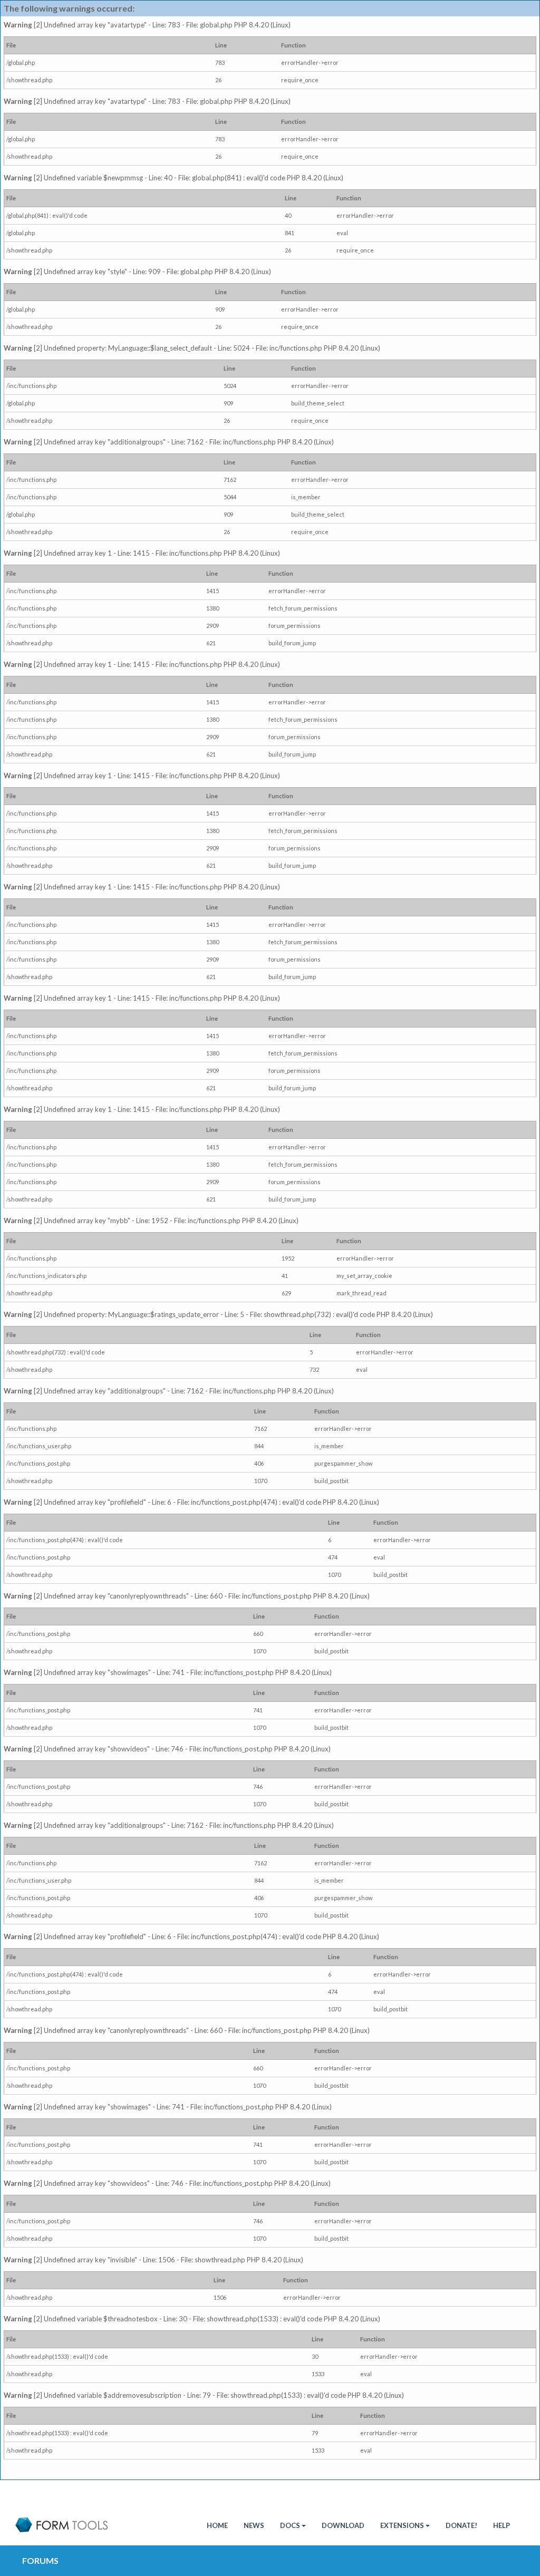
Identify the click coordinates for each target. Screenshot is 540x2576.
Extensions (402, 2525)
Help (502, 2525)
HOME (217, 2525)
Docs (290, 2525)
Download (343, 2525)
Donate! (461, 2525)
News (254, 2525)
